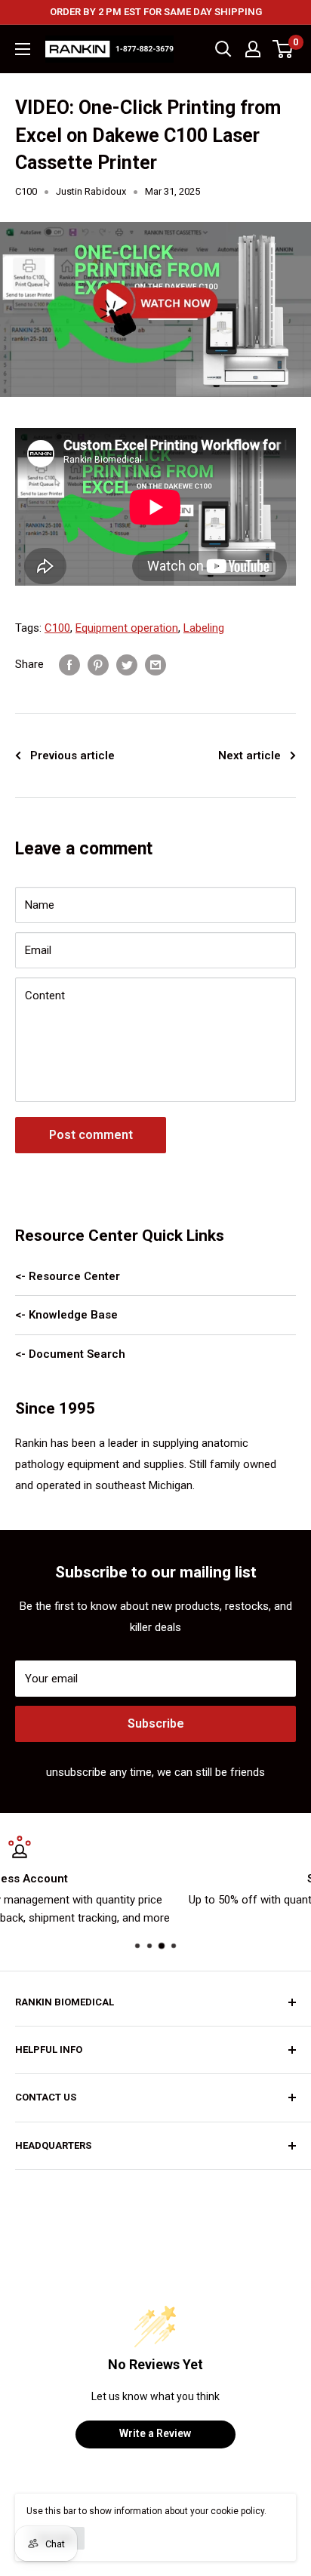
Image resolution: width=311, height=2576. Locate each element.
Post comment (91, 1135)
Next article (249, 756)
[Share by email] (155, 665)
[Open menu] (23, 49)
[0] (283, 49)
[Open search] (223, 49)
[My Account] (253, 49)
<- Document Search (70, 1354)
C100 (26, 191)
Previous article (72, 756)
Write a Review (155, 2433)
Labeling (204, 628)
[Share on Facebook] (69, 665)
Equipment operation (127, 628)
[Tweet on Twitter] (127, 665)
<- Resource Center (68, 1276)
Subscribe (156, 1723)
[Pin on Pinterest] (98, 665)
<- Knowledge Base (66, 1315)
